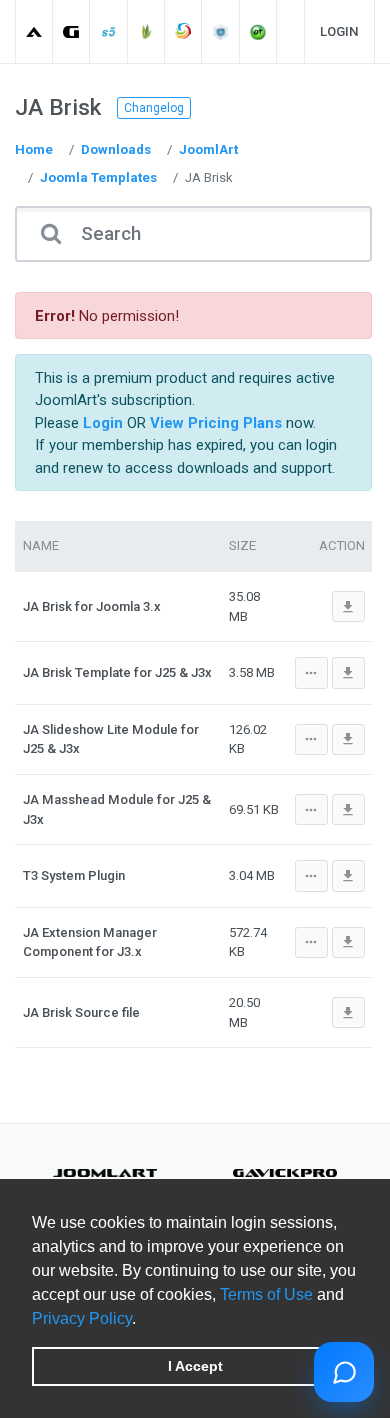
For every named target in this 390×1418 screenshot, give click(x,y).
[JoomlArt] (34, 31)
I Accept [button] (195, 1366)
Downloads (116, 149)
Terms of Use (266, 1294)
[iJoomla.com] (221, 31)
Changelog (154, 108)
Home (34, 149)
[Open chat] (344, 1372)
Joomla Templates (98, 177)
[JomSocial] (183, 31)
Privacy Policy (82, 1318)
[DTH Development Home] (258, 31)
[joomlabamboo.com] (146, 31)
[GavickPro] (71, 31)
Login (339, 31)
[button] (143, 1320)
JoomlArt (208, 149)
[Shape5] (109, 31)
